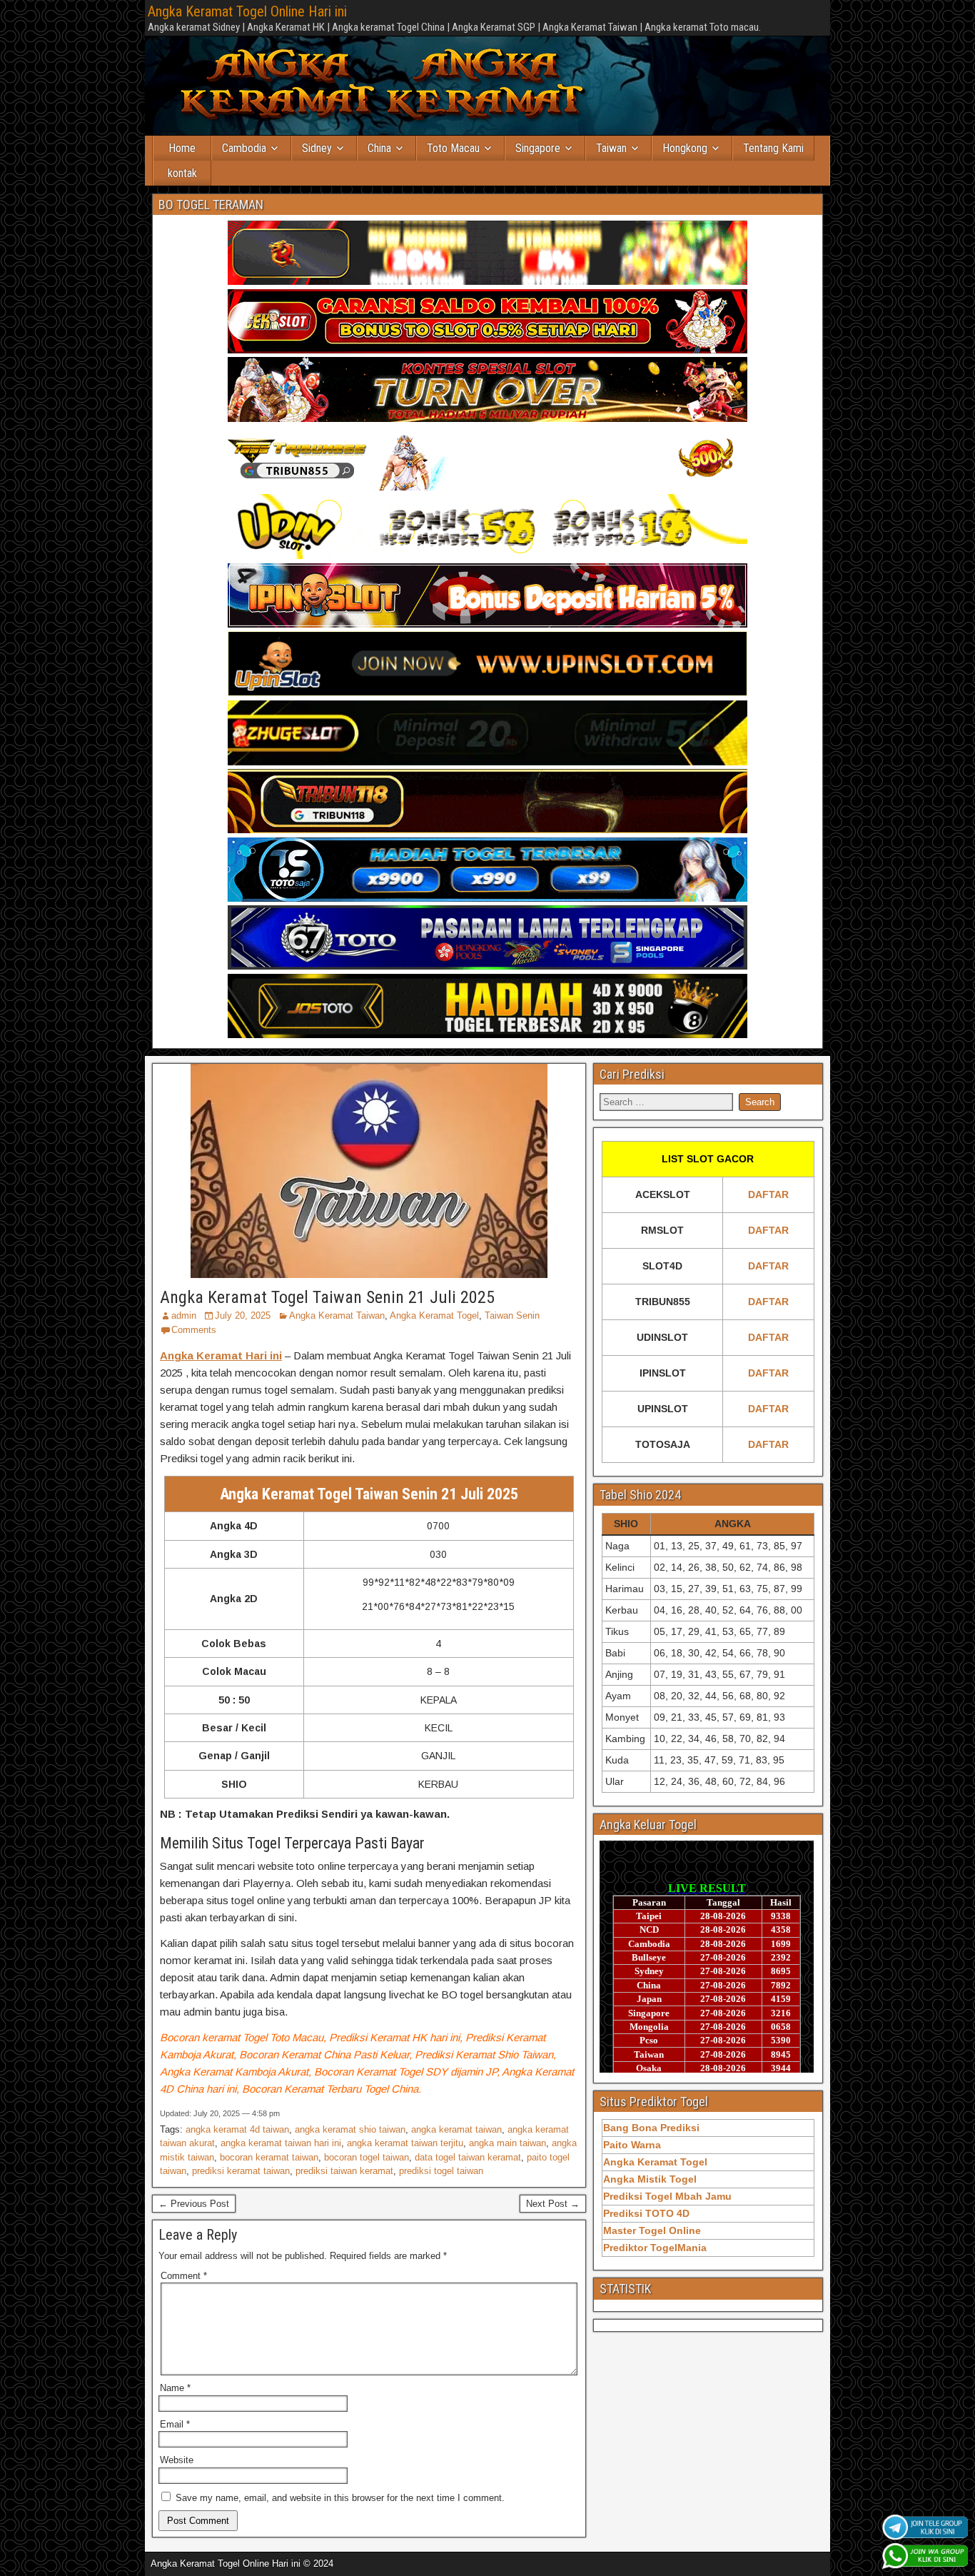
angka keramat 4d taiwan (237, 2129)
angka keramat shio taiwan (350, 2129)
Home (182, 148)
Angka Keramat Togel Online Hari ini (247, 11)
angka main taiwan (507, 2143)
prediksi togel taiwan (441, 2171)
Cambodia (244, 148)
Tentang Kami (773, 148)
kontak (182, 173)
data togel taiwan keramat (468, 2157)
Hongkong (685, 148)
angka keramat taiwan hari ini (281, 2143)
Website (177, 2460)
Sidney (317, 148)
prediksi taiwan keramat (344, 2171)
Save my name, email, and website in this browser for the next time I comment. (340, 2498)
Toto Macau (453, 148)
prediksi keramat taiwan (241, 2171)
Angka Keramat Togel (434, 1315)
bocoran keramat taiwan (269, 2157)
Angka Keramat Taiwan (337, 1315)
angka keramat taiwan (456, 2129)
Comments (194, 1330)
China (379, 148)
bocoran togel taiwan (367, 2157)
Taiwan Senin (512, 1315)
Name (175, 2388)
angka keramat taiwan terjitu (405, 2143)
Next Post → (553, 2204)
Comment (184, 2276)
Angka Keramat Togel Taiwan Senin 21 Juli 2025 (327, 1297)
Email (175, 2424)
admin (184, 1315)
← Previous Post (194, 2204)
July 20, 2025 (243, 1315)
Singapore (538, 148)
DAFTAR (768, 1194)
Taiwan (611, 148)
